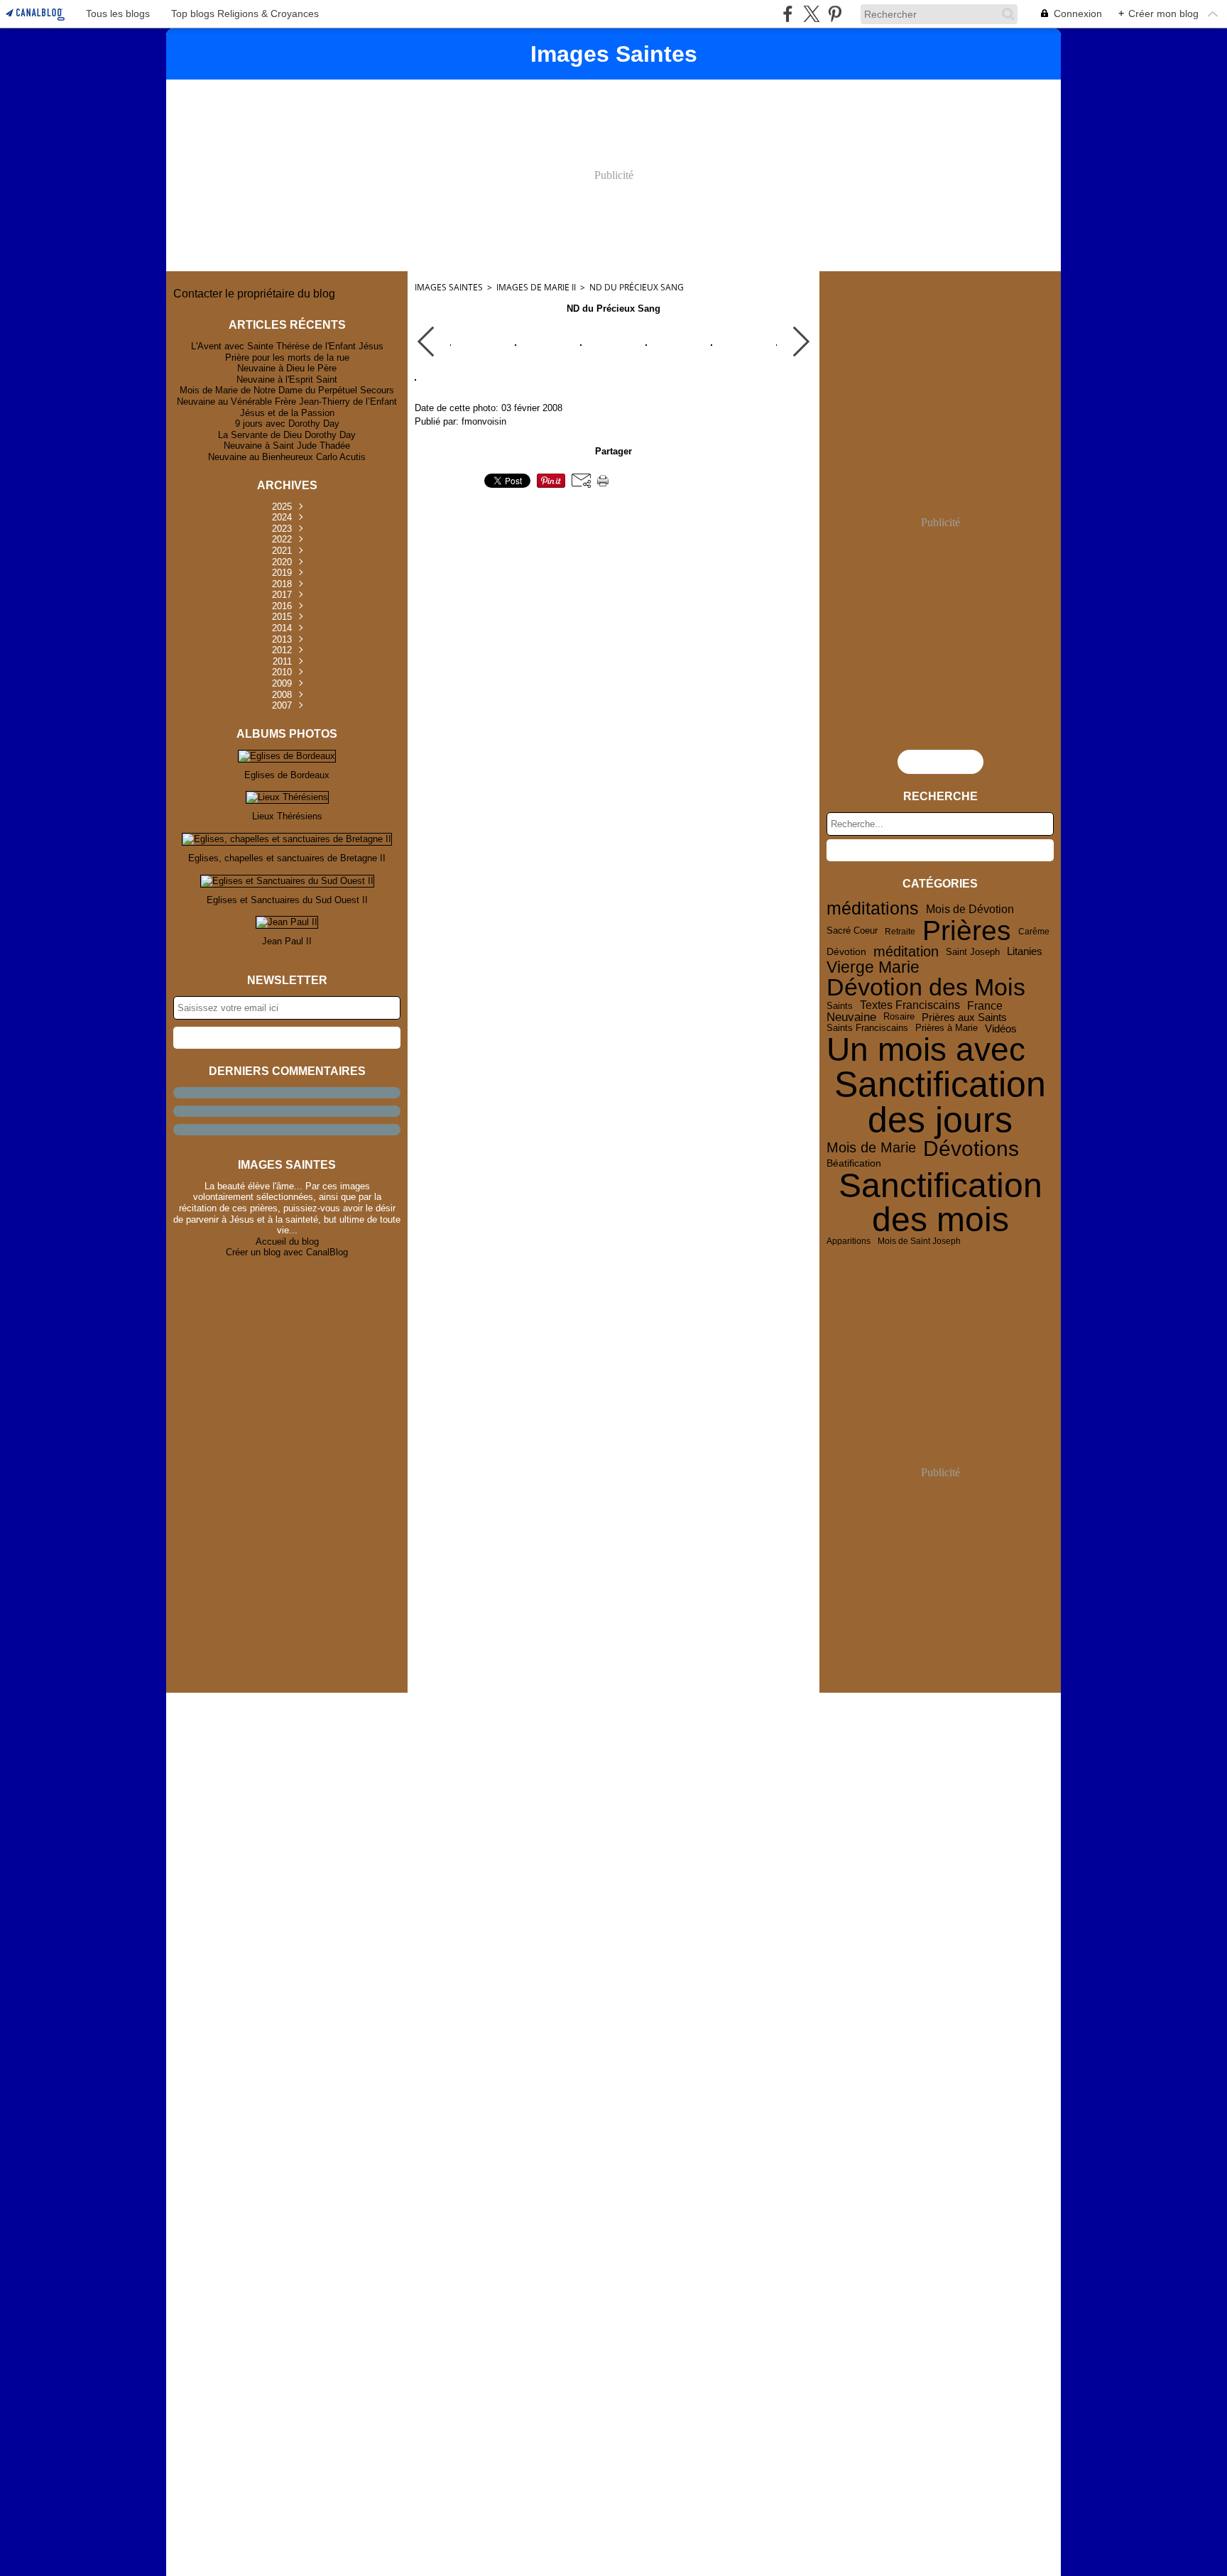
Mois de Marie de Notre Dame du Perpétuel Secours (287, 390)
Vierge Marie (873, 967)
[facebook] (788, 14)
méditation (906, 952)
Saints (840, 1006)
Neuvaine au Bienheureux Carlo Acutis (287, 457)
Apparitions (849, 1241)
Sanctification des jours (940, 1102)
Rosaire (899, 1017)
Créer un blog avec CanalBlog (287, 1252)
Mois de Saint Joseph (919, 1241)
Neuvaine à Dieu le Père (287, 368)
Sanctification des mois (940, 1203)
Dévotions (971, 1148)
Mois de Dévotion (970, 909)
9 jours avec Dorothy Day (287, 424)
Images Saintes (449, 287)
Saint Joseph (973, 952)
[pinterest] (835, 14)
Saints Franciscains (867, 1028)
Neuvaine (851, 1017)
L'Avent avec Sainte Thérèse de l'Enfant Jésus (287, 346)
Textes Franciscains (910, 1005)
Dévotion (846, 952)
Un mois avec (926, 1050)
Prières (967, 931)
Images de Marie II (536, 287)
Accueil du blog (287, 1241)
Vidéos (1001, 1028)
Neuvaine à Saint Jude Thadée (287, 446)
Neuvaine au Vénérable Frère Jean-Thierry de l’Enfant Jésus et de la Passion (287, 407)
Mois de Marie (871, 1148)
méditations (873, 908)
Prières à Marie (947, 1028)
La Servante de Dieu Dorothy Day (287, 435)
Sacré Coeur (852, 931)
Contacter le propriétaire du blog (254, 294)
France (985, 1005)
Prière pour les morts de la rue (287, 358)
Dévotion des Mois (926, 988)
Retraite (900, 932)
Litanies (1025, 952)
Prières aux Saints (964, 1017)
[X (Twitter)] (811, 14)
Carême (1034, 932)
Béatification (854, 1164)
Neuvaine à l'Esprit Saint (287, 380)
